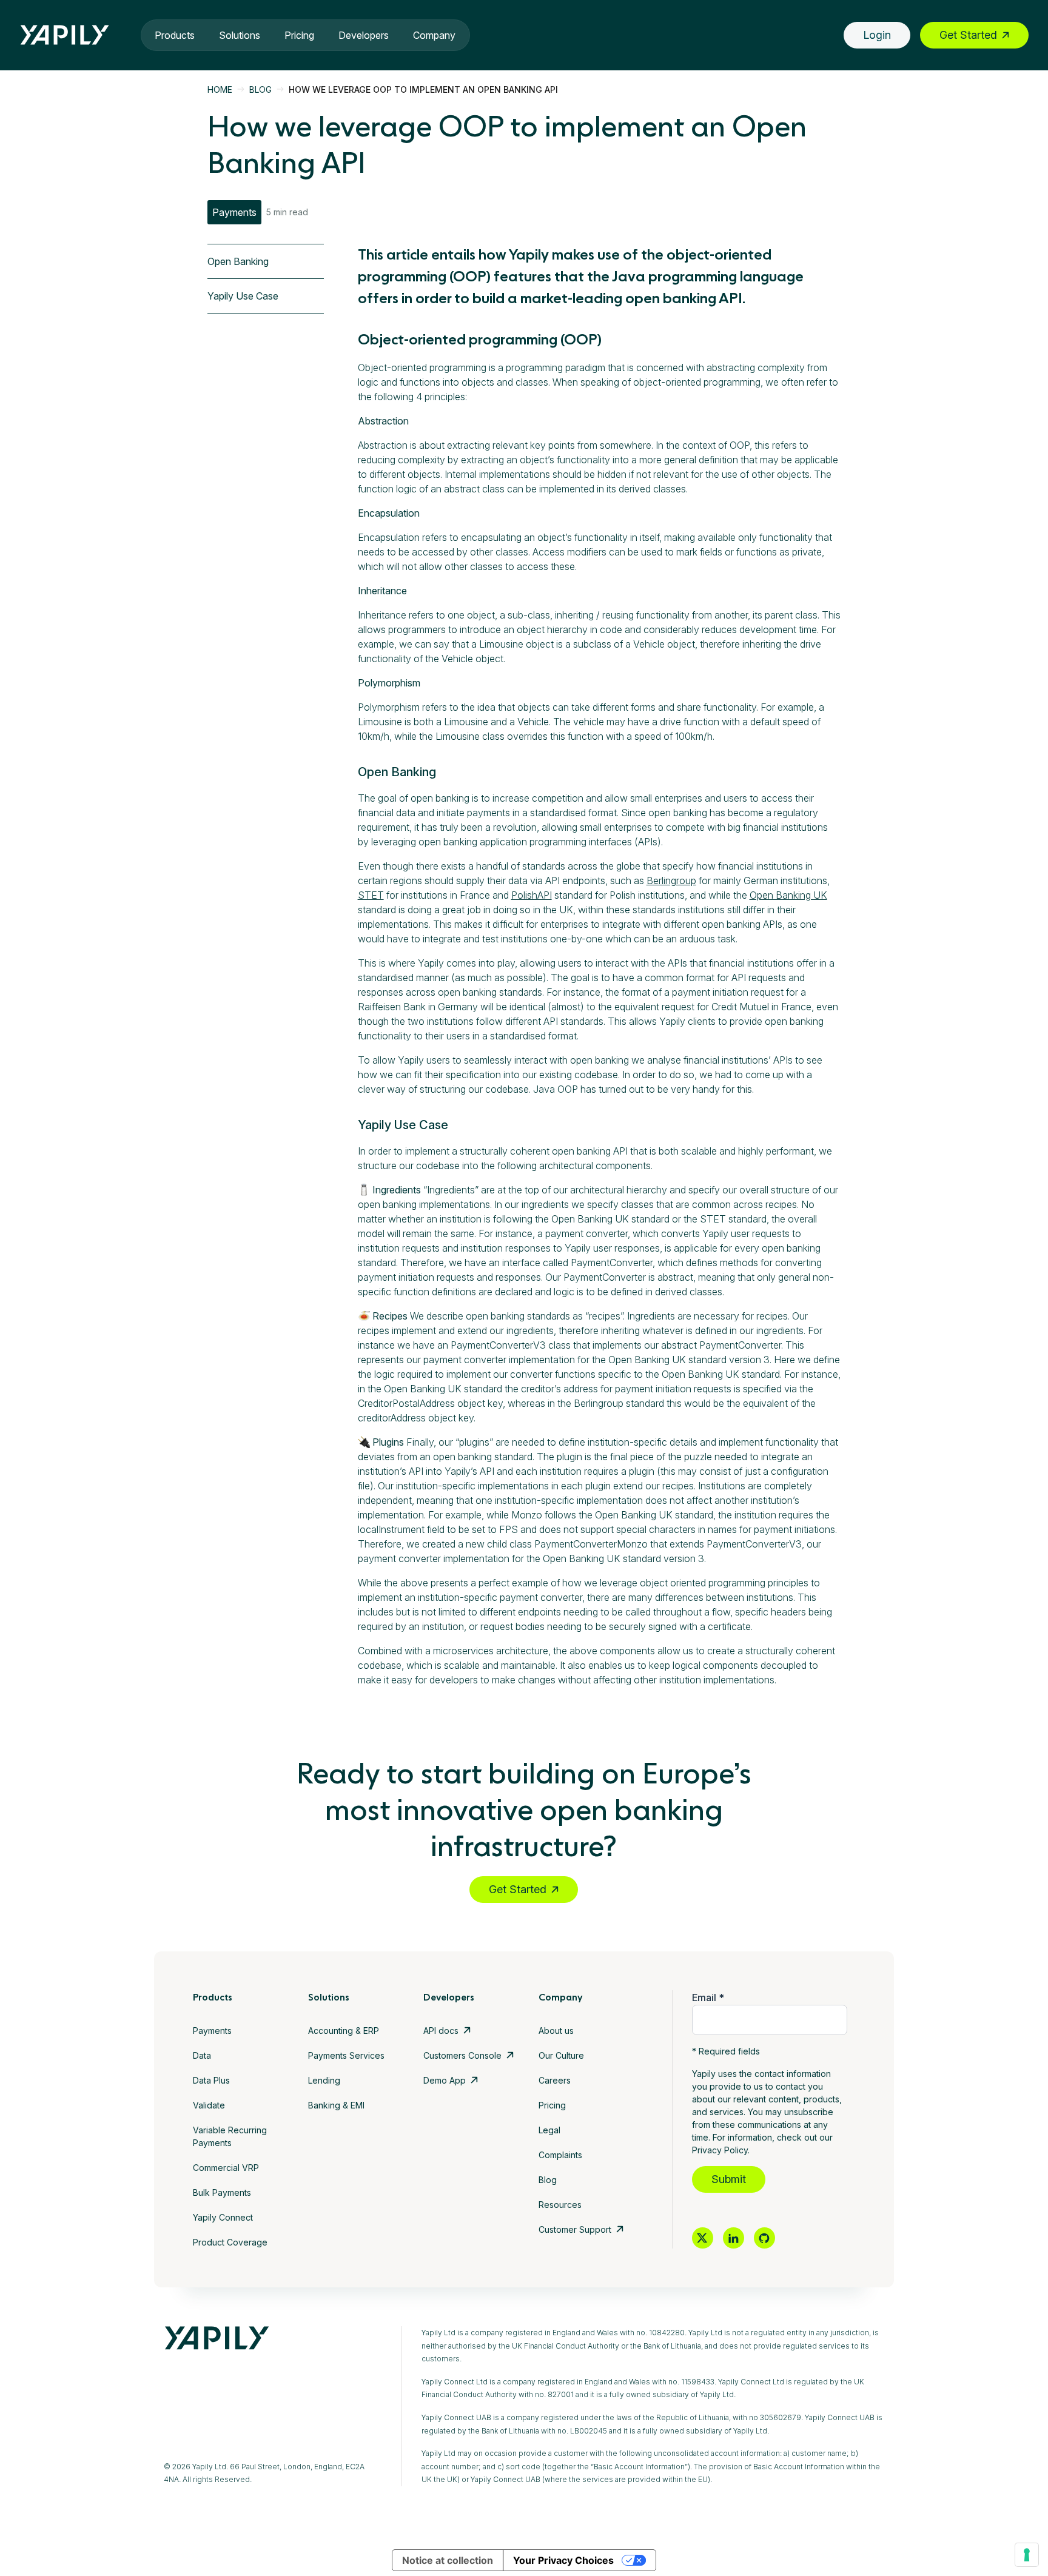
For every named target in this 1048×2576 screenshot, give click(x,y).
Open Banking (238, 261)
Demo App (445, 2080)
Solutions (240, 35)
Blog (548, 2180)
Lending (324, 2080)
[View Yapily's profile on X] (703, 2238)
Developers (364, 35)
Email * (708, 1997)
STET (371, 895)
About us (556, 2031)
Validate (209, 2105)
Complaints (560, 2155)
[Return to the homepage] (65, 35)
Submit (729, 2179)
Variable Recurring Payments (230, 2136)
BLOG (260, 89)
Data (202, 2055)
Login (877, 35)
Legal (549, 2130)
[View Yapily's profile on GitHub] (764, 2238)
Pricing (299, 35)
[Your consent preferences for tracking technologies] (1027, 2555)
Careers (555, 2080)
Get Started (968, 35)
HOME (220, 89)
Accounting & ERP (344, 2031)
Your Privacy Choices (563, 2560)
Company (434, 35)
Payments (212, 2031)
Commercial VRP (226, 2168)
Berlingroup (671, 880)
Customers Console (462, 2055)
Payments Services (346, 2055)
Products (175, 35)
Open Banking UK (788, 895)
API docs (441, 2031)
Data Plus (211, 2080)
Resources (560, 2205)
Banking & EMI (336, 2105)
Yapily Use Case (243, 296)
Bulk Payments (222, 2192)
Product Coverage (230, 2242)
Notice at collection (448, 2560)
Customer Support (575, 2229)
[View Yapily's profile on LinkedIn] (734, 2238)
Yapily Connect (223, 2217)
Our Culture (561, 2055)
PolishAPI (532, 895)
